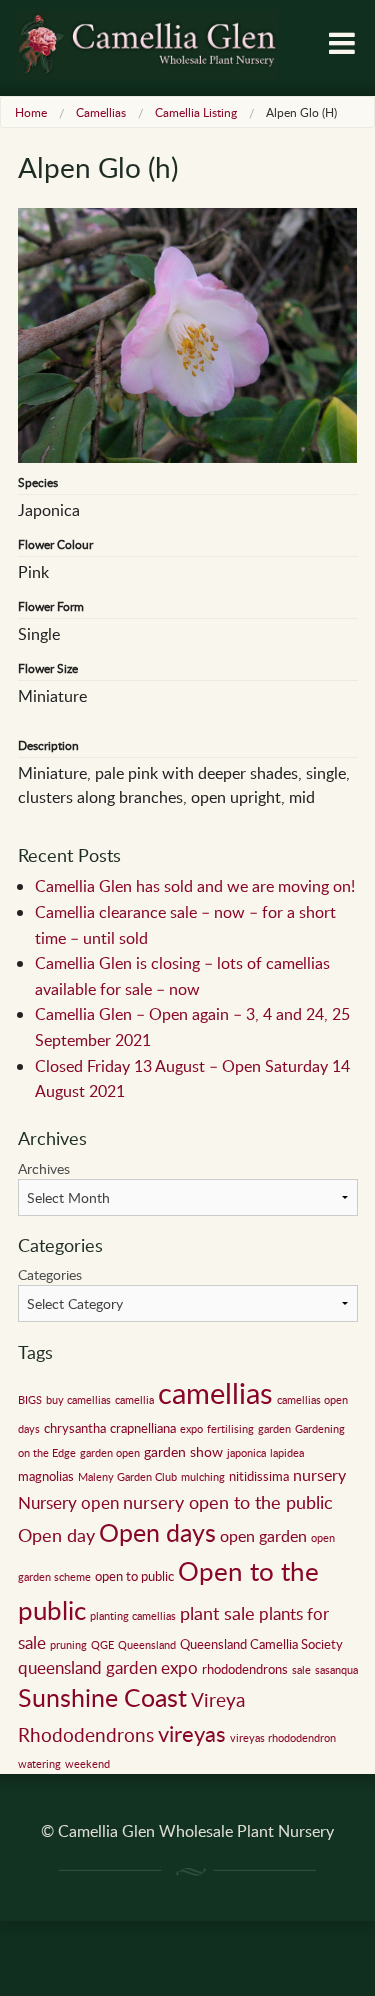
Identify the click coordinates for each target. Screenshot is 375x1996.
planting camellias (133, 1616)
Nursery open (68, 1502)
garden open (110, 1453)
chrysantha (75, 1428)
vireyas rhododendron (283, 1738)
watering (39, 1764)
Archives (44, 1168)
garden (274, 1429)
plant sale (217, 1613)
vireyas (192, 1733)
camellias (215, 1392)
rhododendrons (245, 1669)
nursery (319, 1475)
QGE (102, 1645)
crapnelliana (143, 1428)
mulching (203, 1477)
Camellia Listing (196, 112)
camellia (134, 1400)
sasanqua (336, 1670)
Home (31, 112)
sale (301, 1670)
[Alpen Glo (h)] (188, 333)
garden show (183, 1451)
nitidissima (259, 1476)
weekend (87, 1764)
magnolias (46, 1476)
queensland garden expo (108, 1667)
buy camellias (78, 1400)
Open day (56, 1535)
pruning (68, 1645)
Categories (50, 1274)
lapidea (287, 1453)
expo (191, 1429)
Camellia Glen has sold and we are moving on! (195, 886)
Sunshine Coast (102, 1697)
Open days (157, 1532)
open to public (134, 1576)
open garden (263, 1536)
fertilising (230, 1429)
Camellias (101, 112)
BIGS (30, 1400)
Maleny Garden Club (127, 1477)
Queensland (147, 1645)
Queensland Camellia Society (261, 1644)
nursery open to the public (228, 1501)
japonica (246, 1453)
